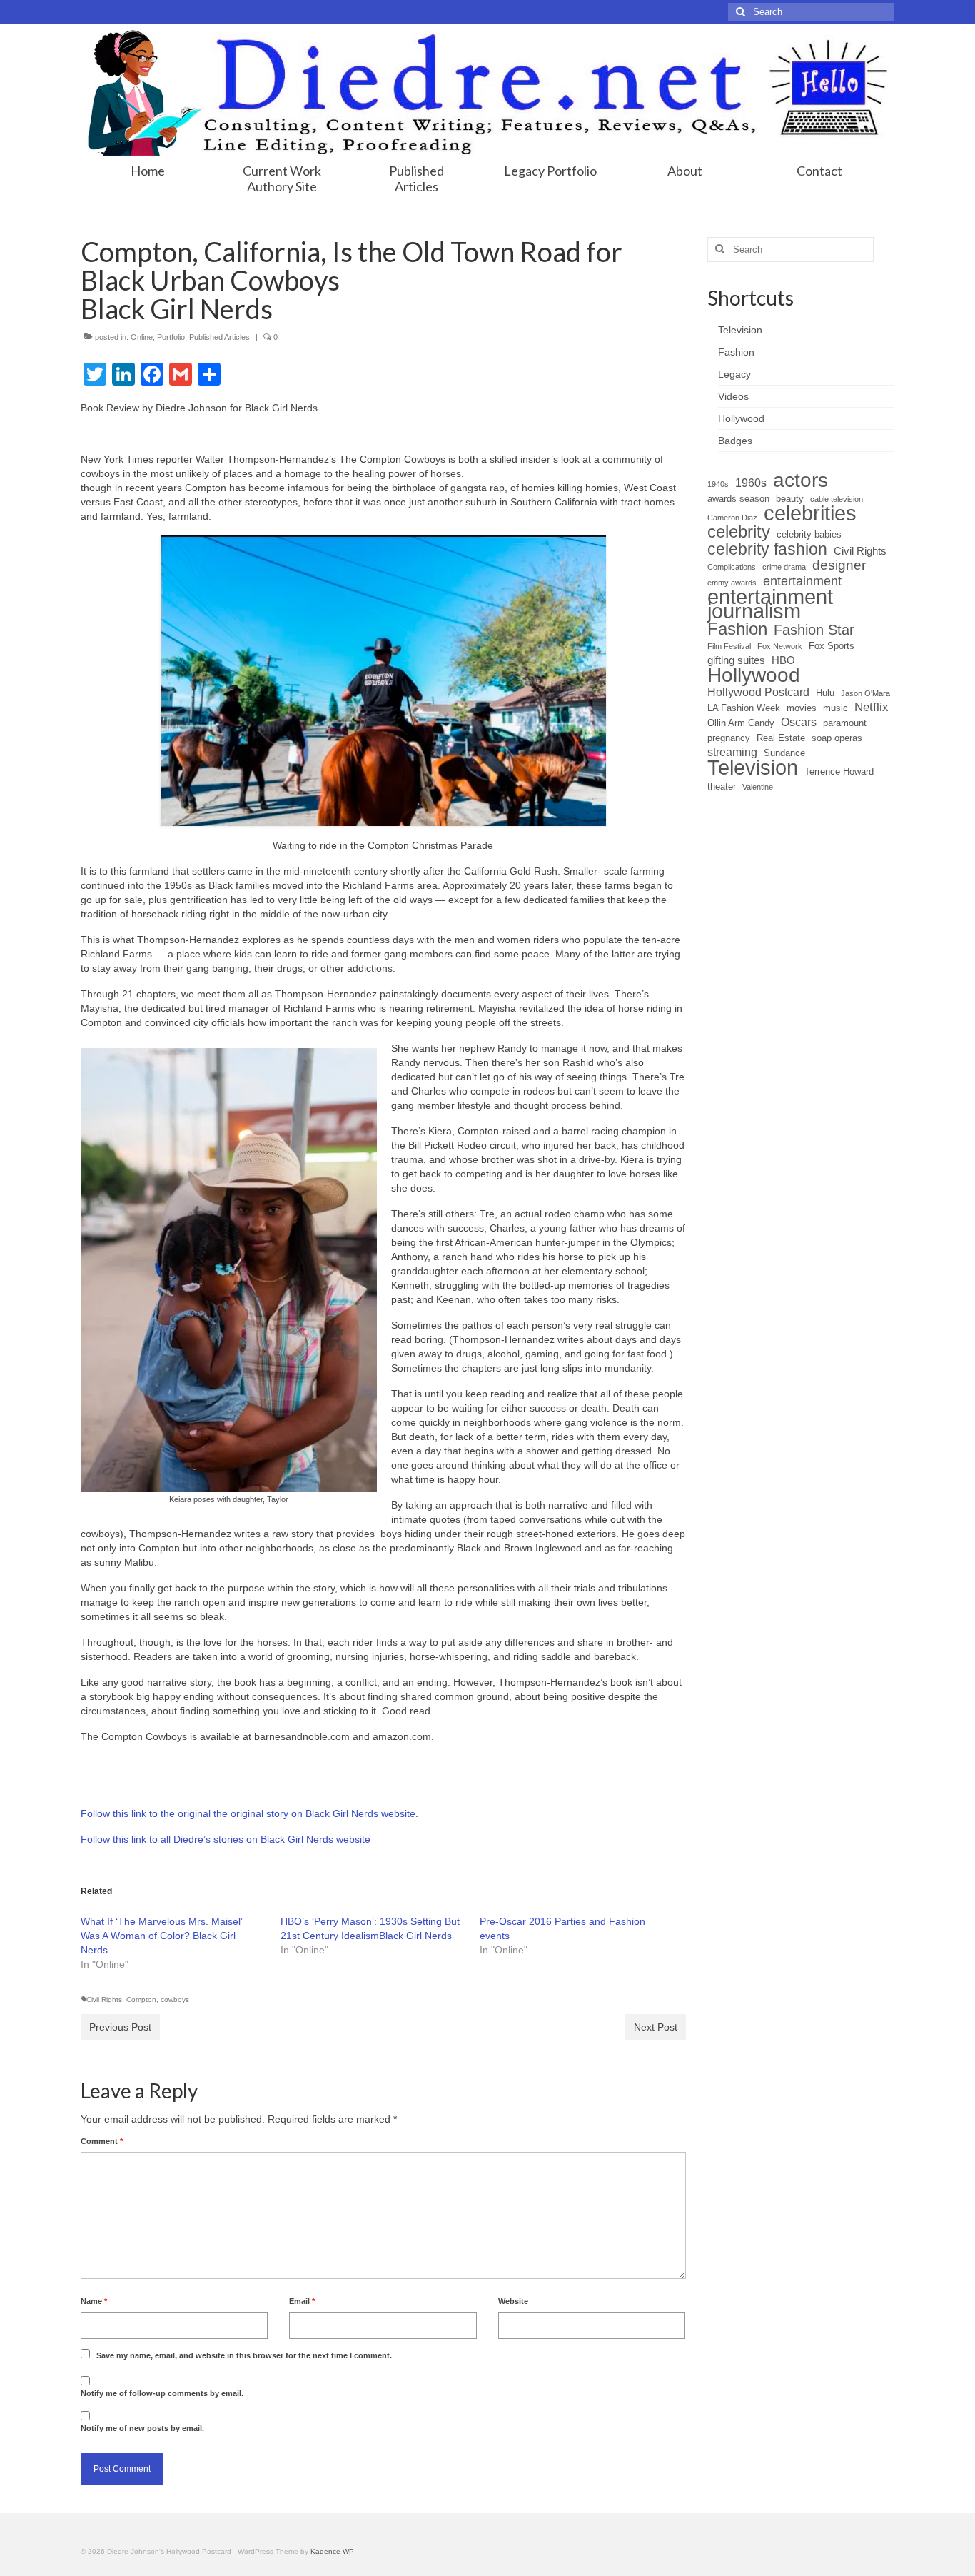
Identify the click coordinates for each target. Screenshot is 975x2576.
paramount (845, 723)
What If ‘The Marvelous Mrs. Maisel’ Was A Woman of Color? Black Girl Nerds (161, 1936)
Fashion (737, 629)
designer (839, 565)
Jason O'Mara (865, 693)
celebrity (739, 532)
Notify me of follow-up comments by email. (162, 2393)
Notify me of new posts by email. (142, 2428)
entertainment (802, 581)
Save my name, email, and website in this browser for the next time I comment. (244, 2355)
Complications (732, 567)
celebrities (810, 513)
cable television (837, 499)
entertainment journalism (770, 604)
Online (142, 337)
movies (802, 708)
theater (722, 786)
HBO (783, 660)
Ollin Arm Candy (741, 723)
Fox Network (780, 646)
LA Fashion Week (744, 708)
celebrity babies (809, 534)
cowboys (175, 1999)
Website (513, 2301)
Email (302, 2301)
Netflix (872, 707)
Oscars (799, 722)
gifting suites (736, 660)
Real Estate (781, 738)
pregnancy (729, 738)
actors (800, 481)
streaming (732, 752)
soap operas (837, 738)
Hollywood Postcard (758, 692)
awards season (738, 499)
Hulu (825, 693)
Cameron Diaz (732, 518)
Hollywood (754, 675)
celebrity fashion (767, 549)
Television (753, 768)
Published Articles (219, 337)
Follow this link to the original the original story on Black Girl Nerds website (248, 1813)
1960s (751, 483)
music (835, 708)
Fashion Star (814, 630)
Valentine (758, 787)
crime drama (784, 567)
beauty (790, 499)
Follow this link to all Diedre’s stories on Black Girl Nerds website (226, 1839)
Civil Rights (104, 1999)
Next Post (656, 2027)
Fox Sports (832, 646)
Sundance (784, 753)
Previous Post (120, 2027)
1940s (718, 484)
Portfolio (171, 337)
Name (94, 2301)
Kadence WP (332, 2551)
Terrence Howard (839, 771)
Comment (102, 2141)
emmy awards (732, 583)
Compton (141, 1999)
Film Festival (729, 646)
